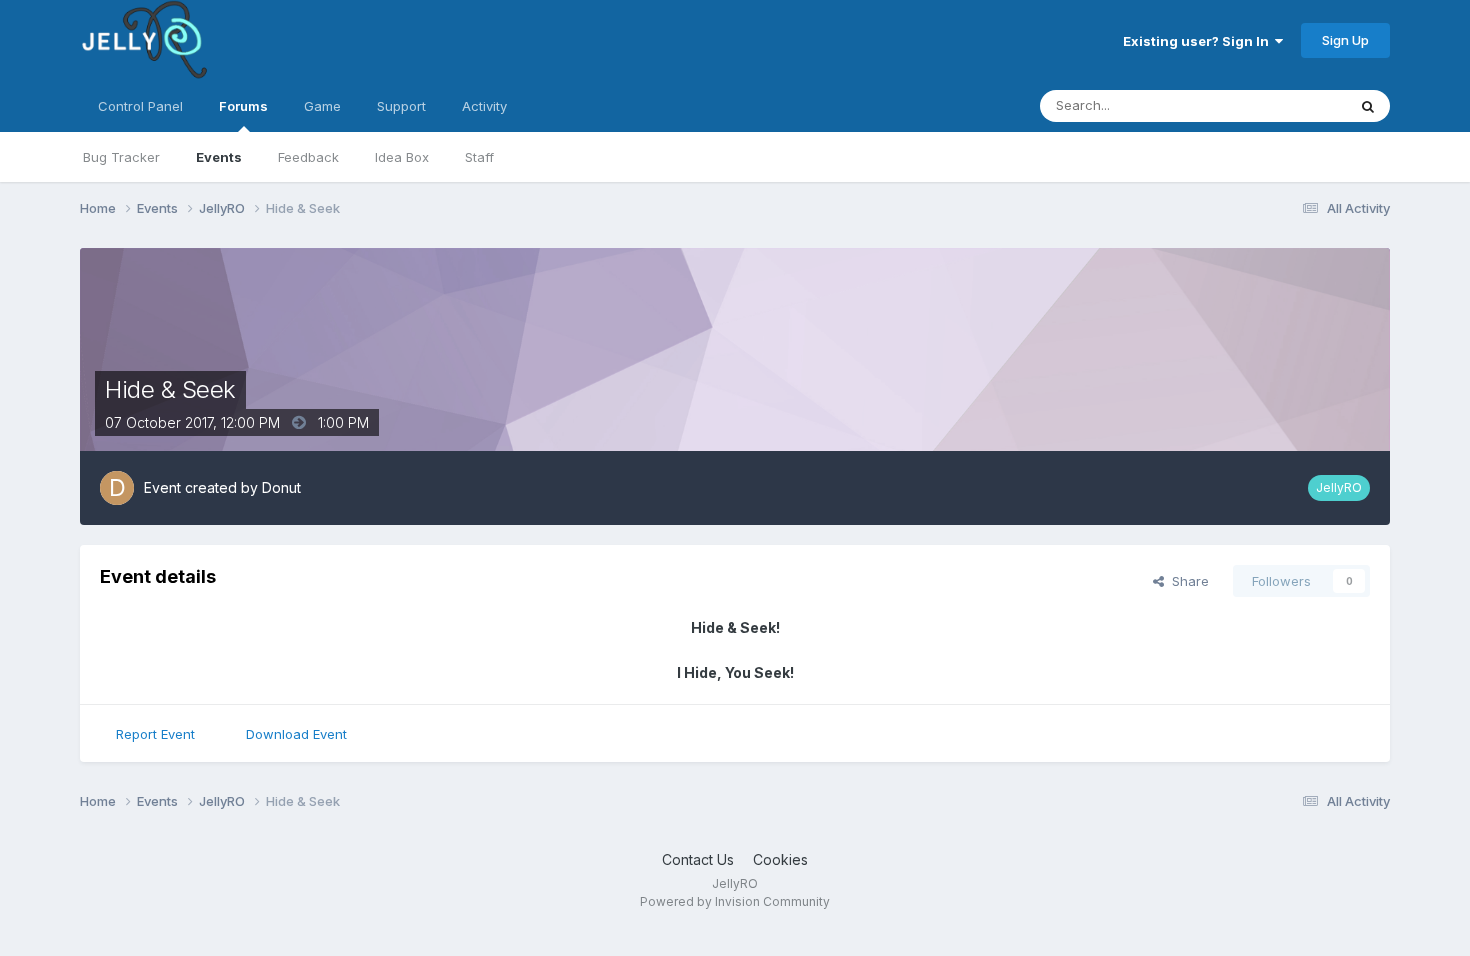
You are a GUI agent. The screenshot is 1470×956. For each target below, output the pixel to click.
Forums (243, 106)
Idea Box (402, 157)
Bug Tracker (121, 157)
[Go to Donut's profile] (117, 488)
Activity (484, 106)
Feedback (308, 157)
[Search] (1368, 106)
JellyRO (1339, 487)
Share (1186, 581)
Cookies (780, 859)
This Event (1288, 105)
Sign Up (1345, 40)
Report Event (155, 734)
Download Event (296, 734)
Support (401, 106)
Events (219, 157)
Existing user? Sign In (1199, 41)
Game (322, 106)
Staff (479, 157)
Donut (281, 487)
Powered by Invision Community (735, 901)
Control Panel (140, 106)
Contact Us (698, 859)
